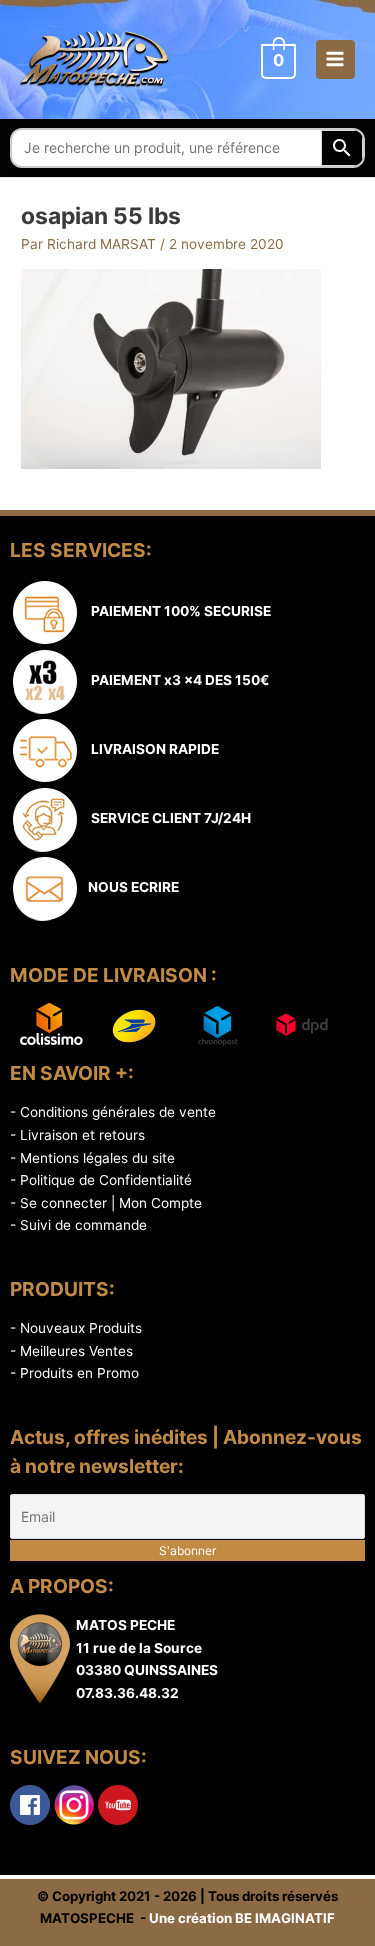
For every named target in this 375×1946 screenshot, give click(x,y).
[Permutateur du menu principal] (335, 59)
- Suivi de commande (78, 1225)
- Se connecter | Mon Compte (106, 1203)
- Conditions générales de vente (113, 1112)
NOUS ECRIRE (130, 887)
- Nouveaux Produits (76, 1328)
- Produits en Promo (74, 1373)
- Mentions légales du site (92, 1158)
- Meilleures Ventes (71, 1351)
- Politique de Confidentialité (101, 1180)
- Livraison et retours (77, 1135)
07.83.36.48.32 (127, 1693)
